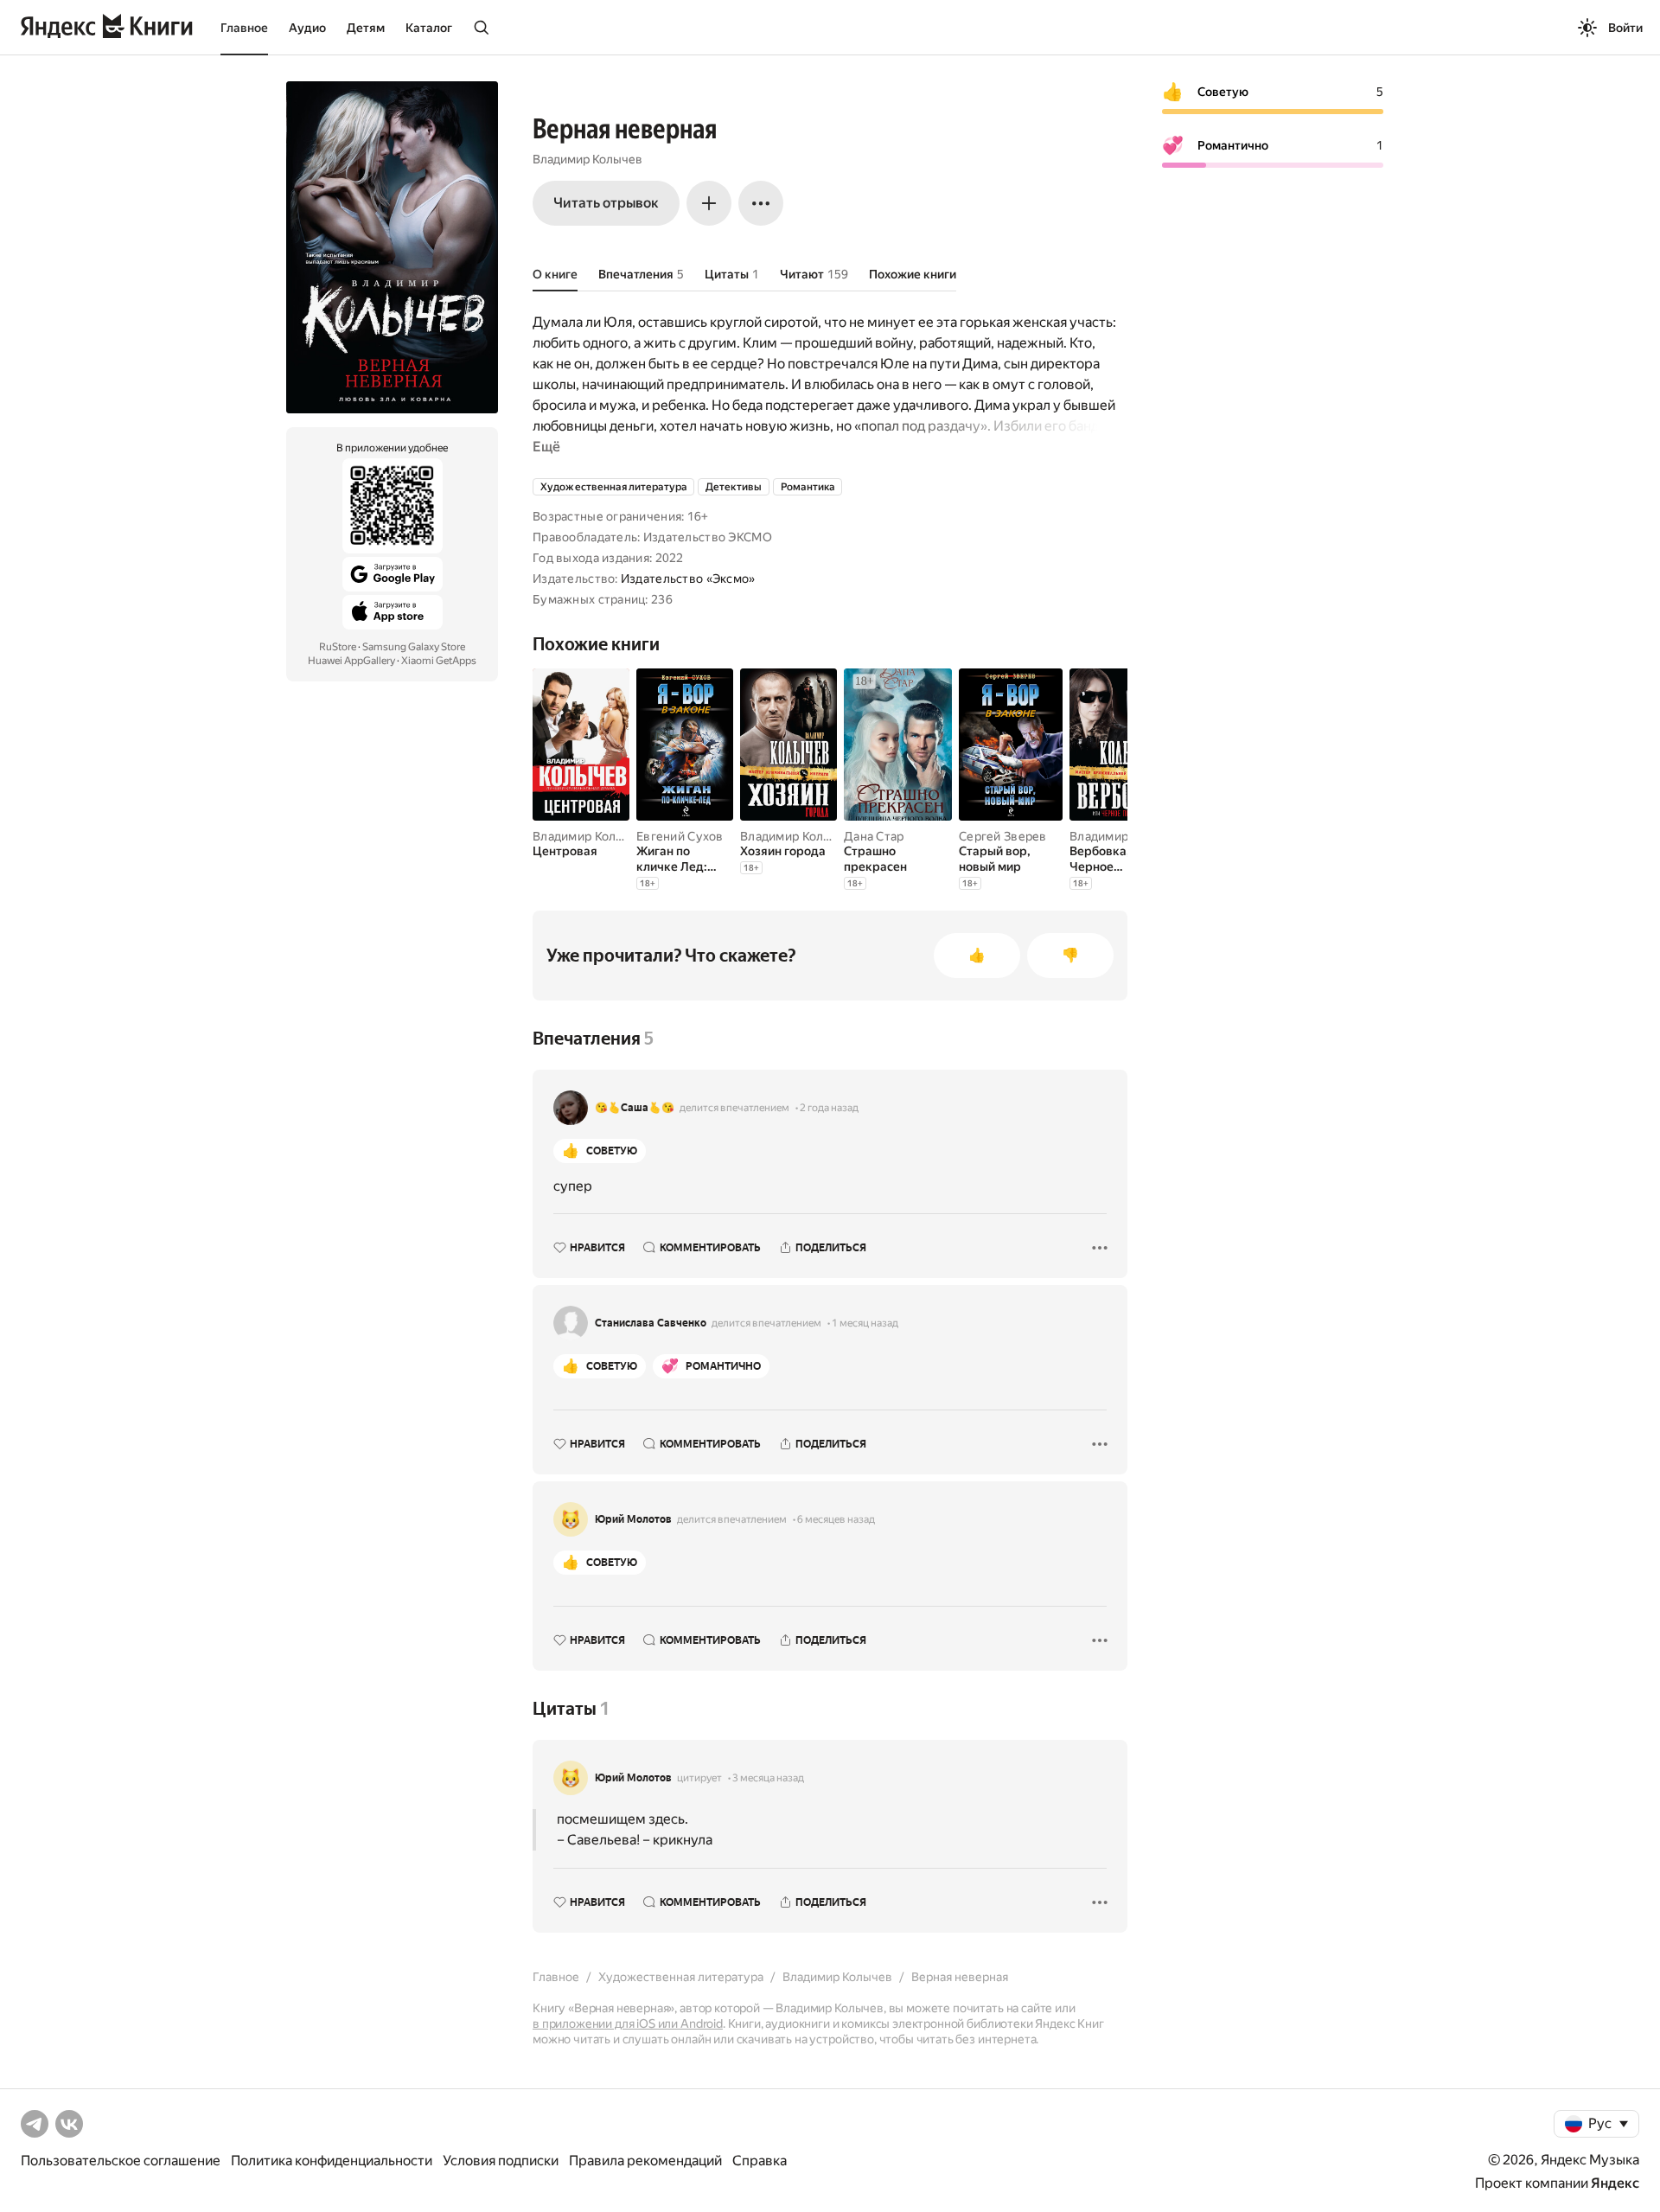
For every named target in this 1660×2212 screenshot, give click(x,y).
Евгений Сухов (680, 836)
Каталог (429, 28)
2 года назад (829, 1108)
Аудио (307, 28)
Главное (244, 28)
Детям (366, 28)
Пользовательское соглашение (121, 2161)
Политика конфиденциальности (332, 2161)
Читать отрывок (606, 203)
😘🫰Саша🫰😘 (635, 1108)
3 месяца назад (768, 1778)
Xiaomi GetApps (439, 661)
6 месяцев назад (836, 1519)
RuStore (338, 647)
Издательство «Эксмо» (688, 579)
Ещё (546, 447)
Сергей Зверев (1003, 836)
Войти (1625, 28)
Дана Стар (874, 836)
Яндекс (1615, 2183)
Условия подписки (501, 2161)
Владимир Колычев (587, 159)
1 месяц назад (865, 1323)
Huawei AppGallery (351, 661)
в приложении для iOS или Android (628, 2023)
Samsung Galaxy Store (414, 647)
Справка (760, 2161)
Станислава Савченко (651, 1323)
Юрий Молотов (633, 1519)
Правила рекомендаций (645, 2161)
